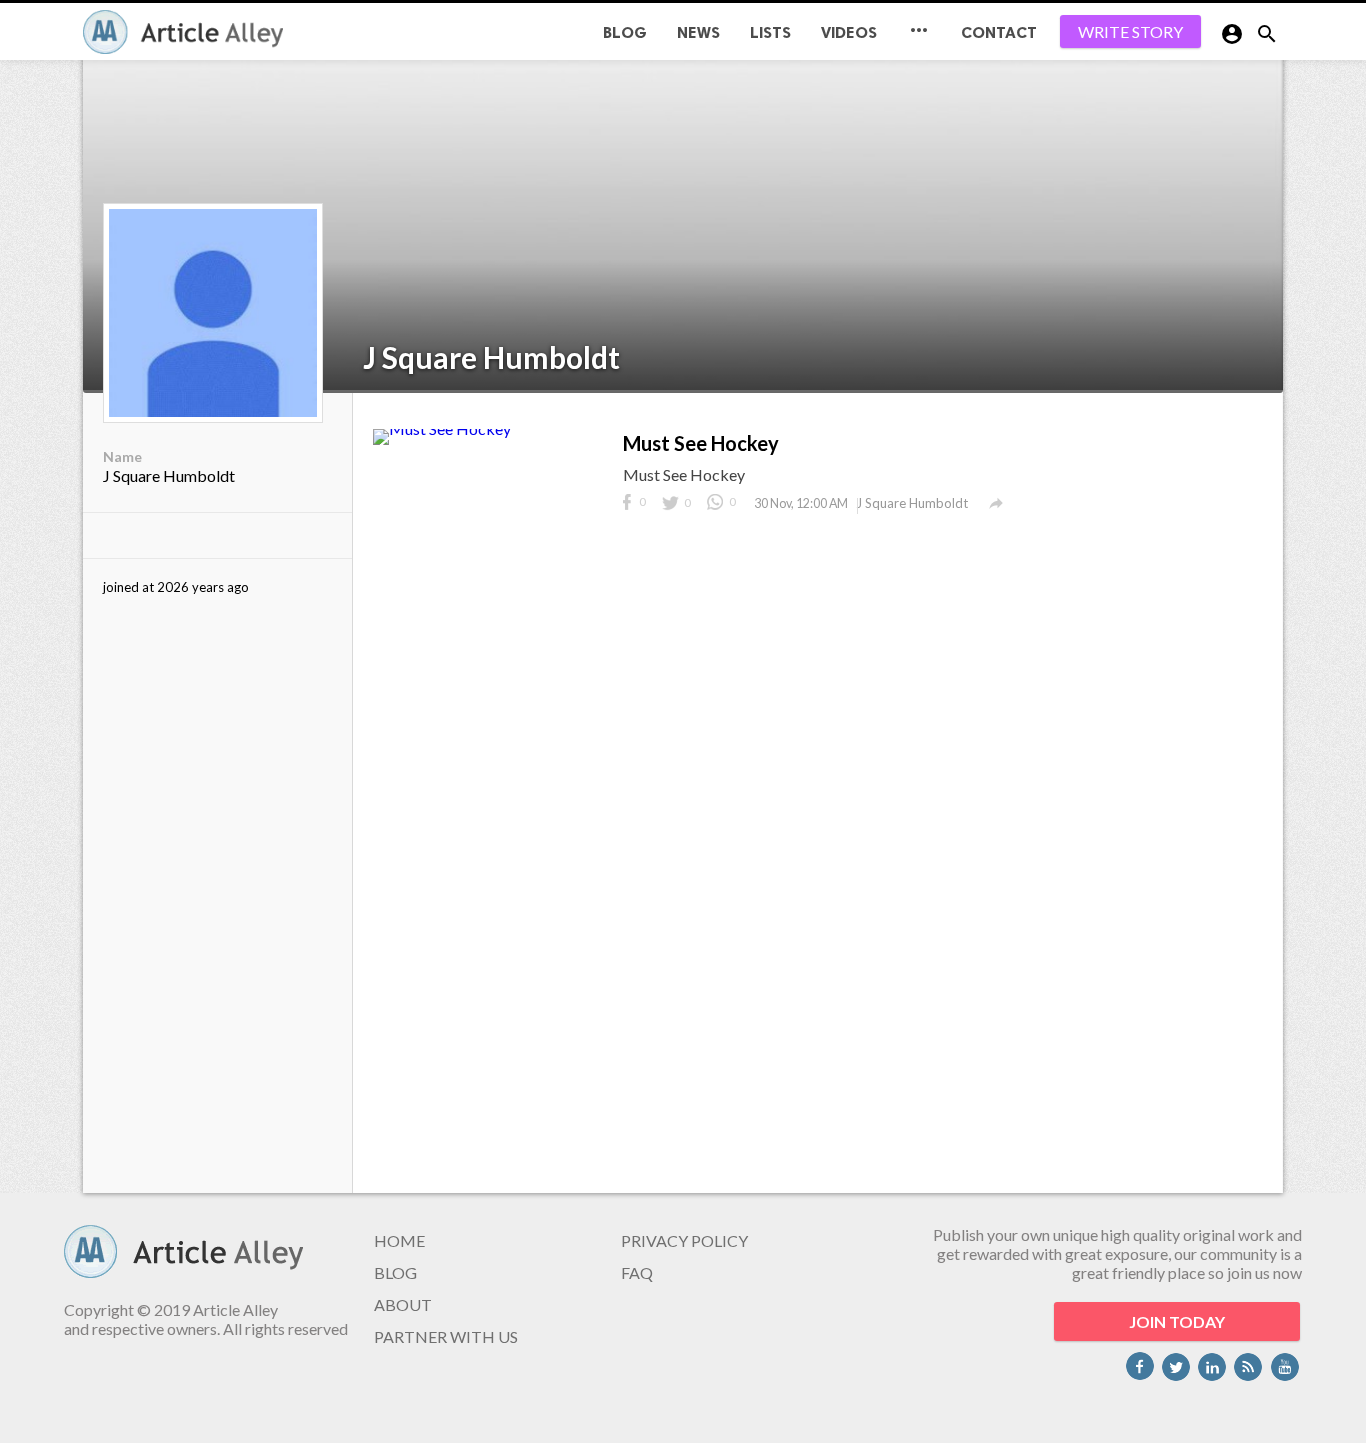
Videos (849, 32)
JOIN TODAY (1177, 1321)
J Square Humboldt (491, 357)
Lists (770, 32)
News (698, 32)
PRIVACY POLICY (684, 1240)
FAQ (637, 1272)
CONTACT (999, 32)
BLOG (625, 32)
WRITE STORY (1130, 31)
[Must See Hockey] (442, 428)
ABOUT (403, 1304)
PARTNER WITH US (446, 1336)
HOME (399, 1240)
